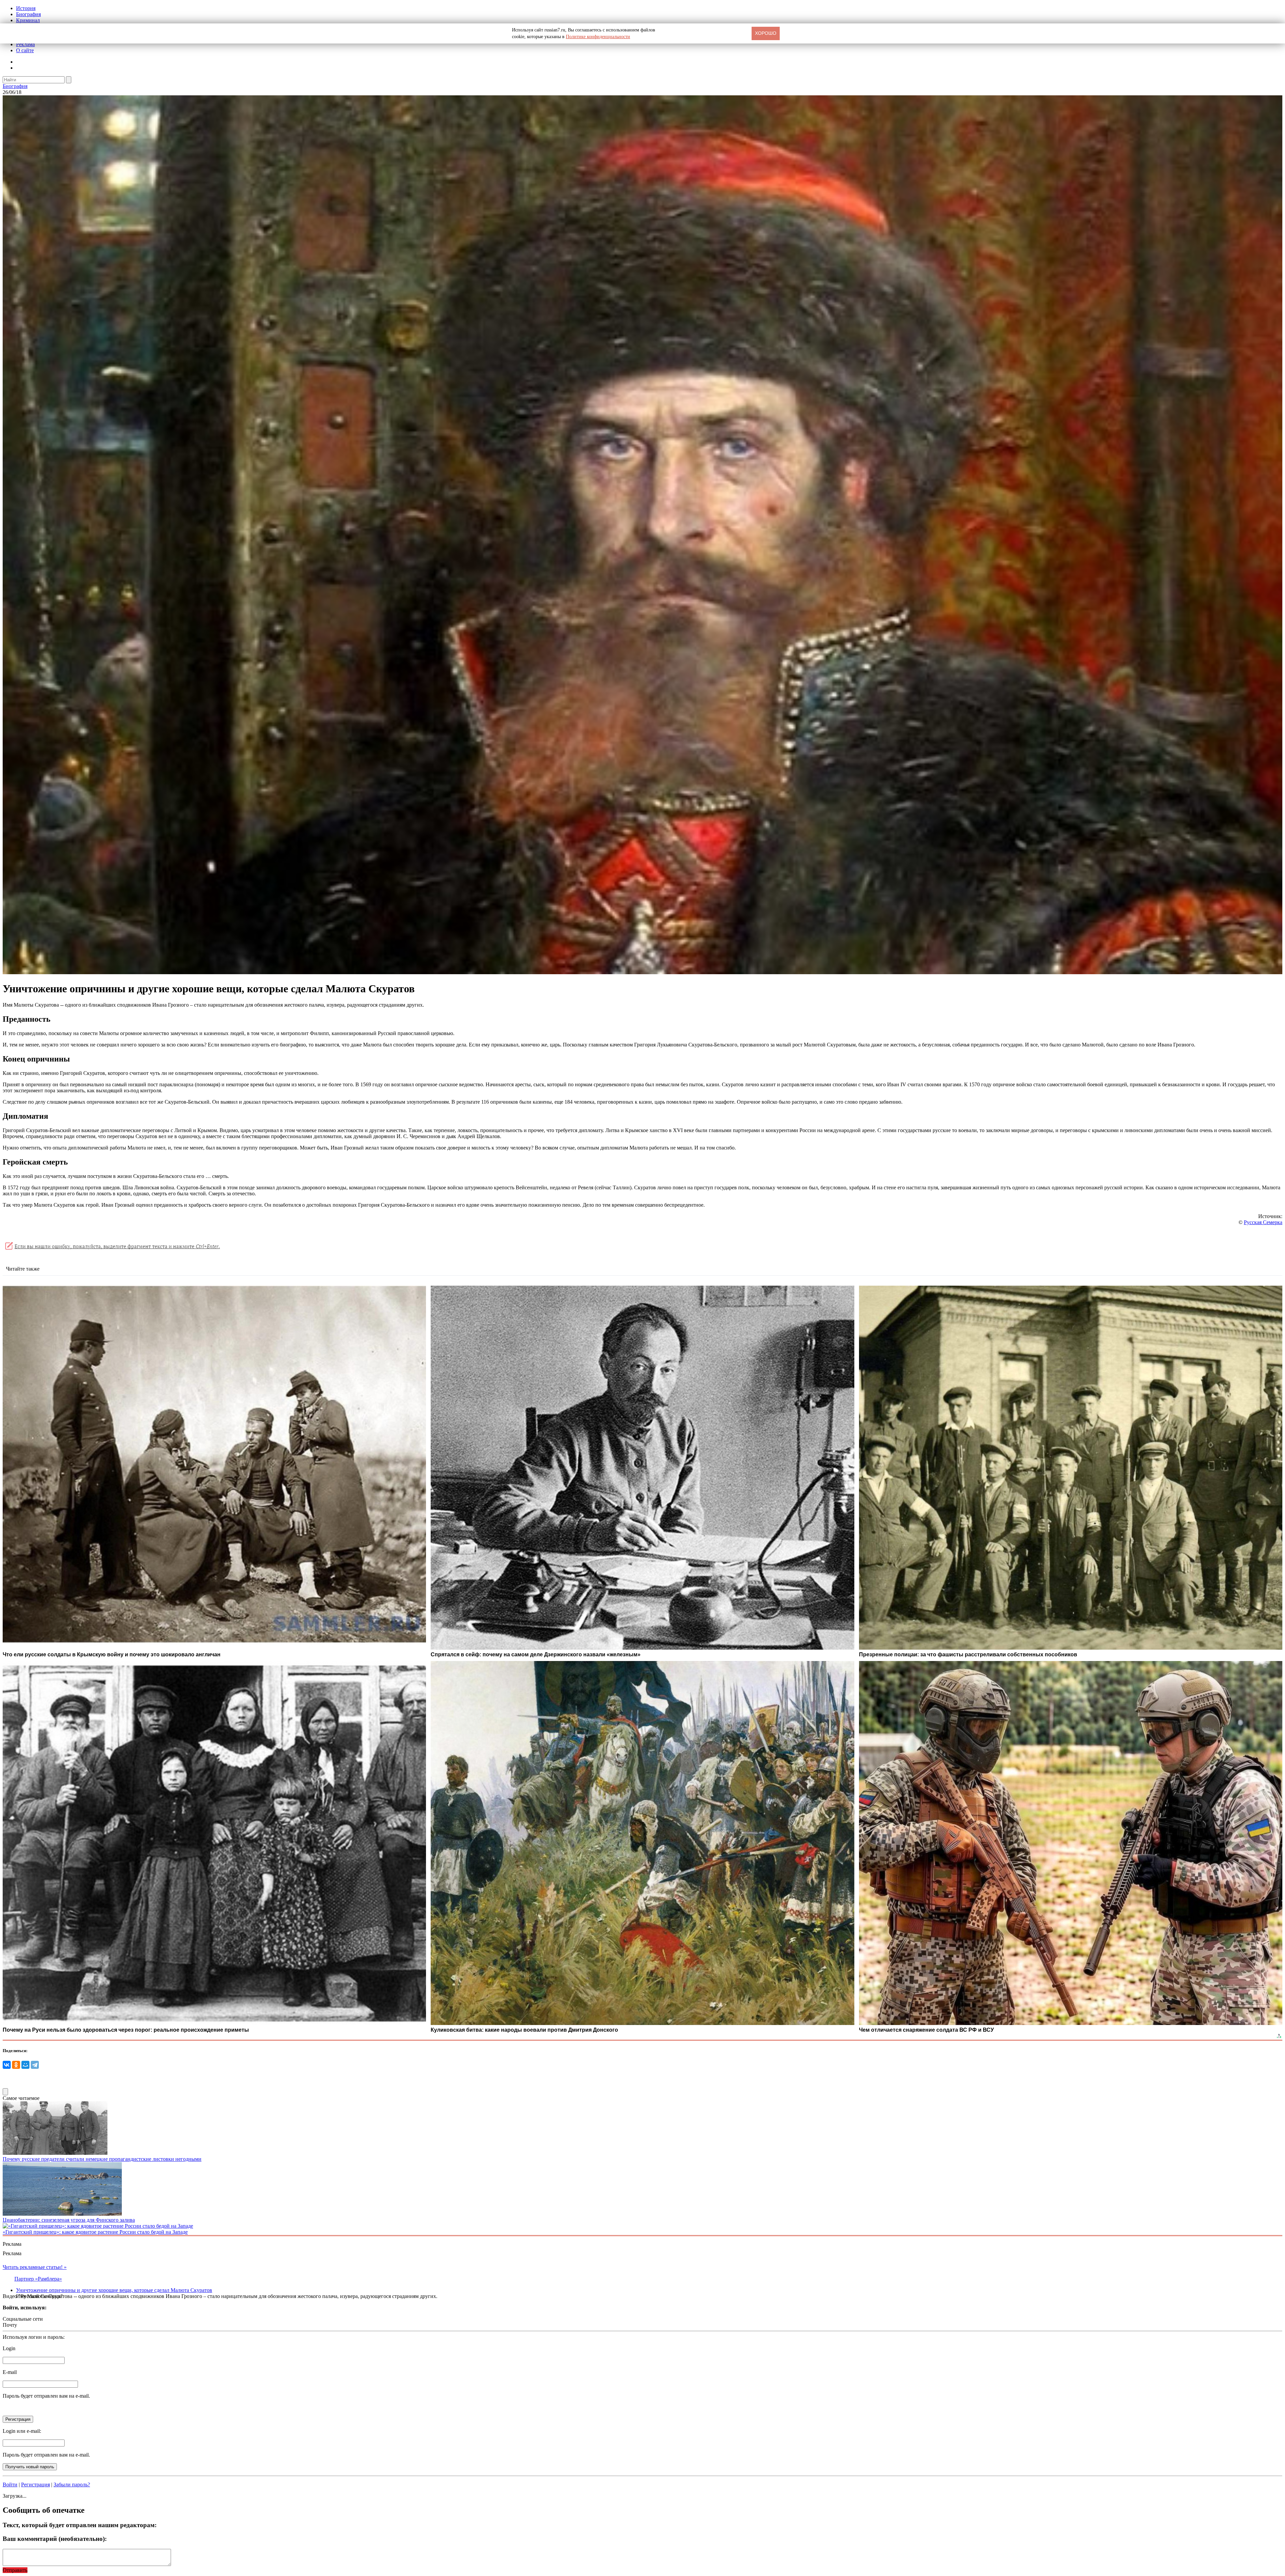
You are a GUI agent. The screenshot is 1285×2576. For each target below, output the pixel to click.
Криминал (28, 20)
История (26, 8)
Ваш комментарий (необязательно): (55, 2539)
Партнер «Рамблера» (38, 2279)
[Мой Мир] (25, 2065)
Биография (28, 14)
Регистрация (35, 2485)
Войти (10, 2485)
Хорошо (766, 33)
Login (9, 2348)
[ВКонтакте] (7, 2065)
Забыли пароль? (72, 2485)
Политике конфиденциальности (598, 37)
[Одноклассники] (16, 2065)
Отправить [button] (15, 2570)
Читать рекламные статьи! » (35, 2267)
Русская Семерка (1263, 1222)
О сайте (25, 50)
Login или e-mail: (22, 2431)
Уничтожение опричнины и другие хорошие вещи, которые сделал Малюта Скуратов (114, 2290)
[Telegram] (35, 2065)
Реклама (25, 44)
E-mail (10, 2372)
